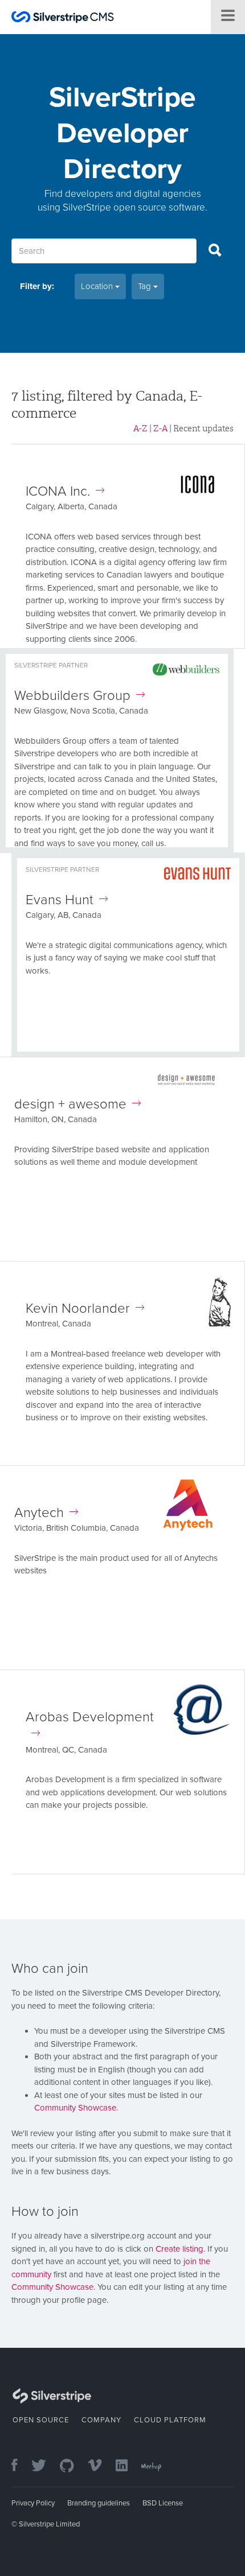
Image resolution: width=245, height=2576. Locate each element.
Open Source (41, 2420)
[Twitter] (44, 2466)
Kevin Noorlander (78, 1308)
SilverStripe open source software (134, 207)
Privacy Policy (33, 2503)
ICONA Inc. (58, 491)
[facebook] (20, 2466)
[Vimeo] (101, 2466)
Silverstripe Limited (49, 2524)
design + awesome (70, 1104)
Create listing (179, 2249)
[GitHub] (73, 2466)
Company (101, 2420)
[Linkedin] (127, 2466)
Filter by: (37, 286)
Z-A (160, 428)
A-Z (140, 428)
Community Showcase (75, 2108)
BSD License (163, 2503)
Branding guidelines (99, 2503)
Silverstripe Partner (51, 665)
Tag (146, 286)
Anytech (39, 1513)
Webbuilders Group (72, 696)
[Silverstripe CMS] (63, 18)
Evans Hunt (60, 900)
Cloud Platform (170, 2420)
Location (98, 286)
